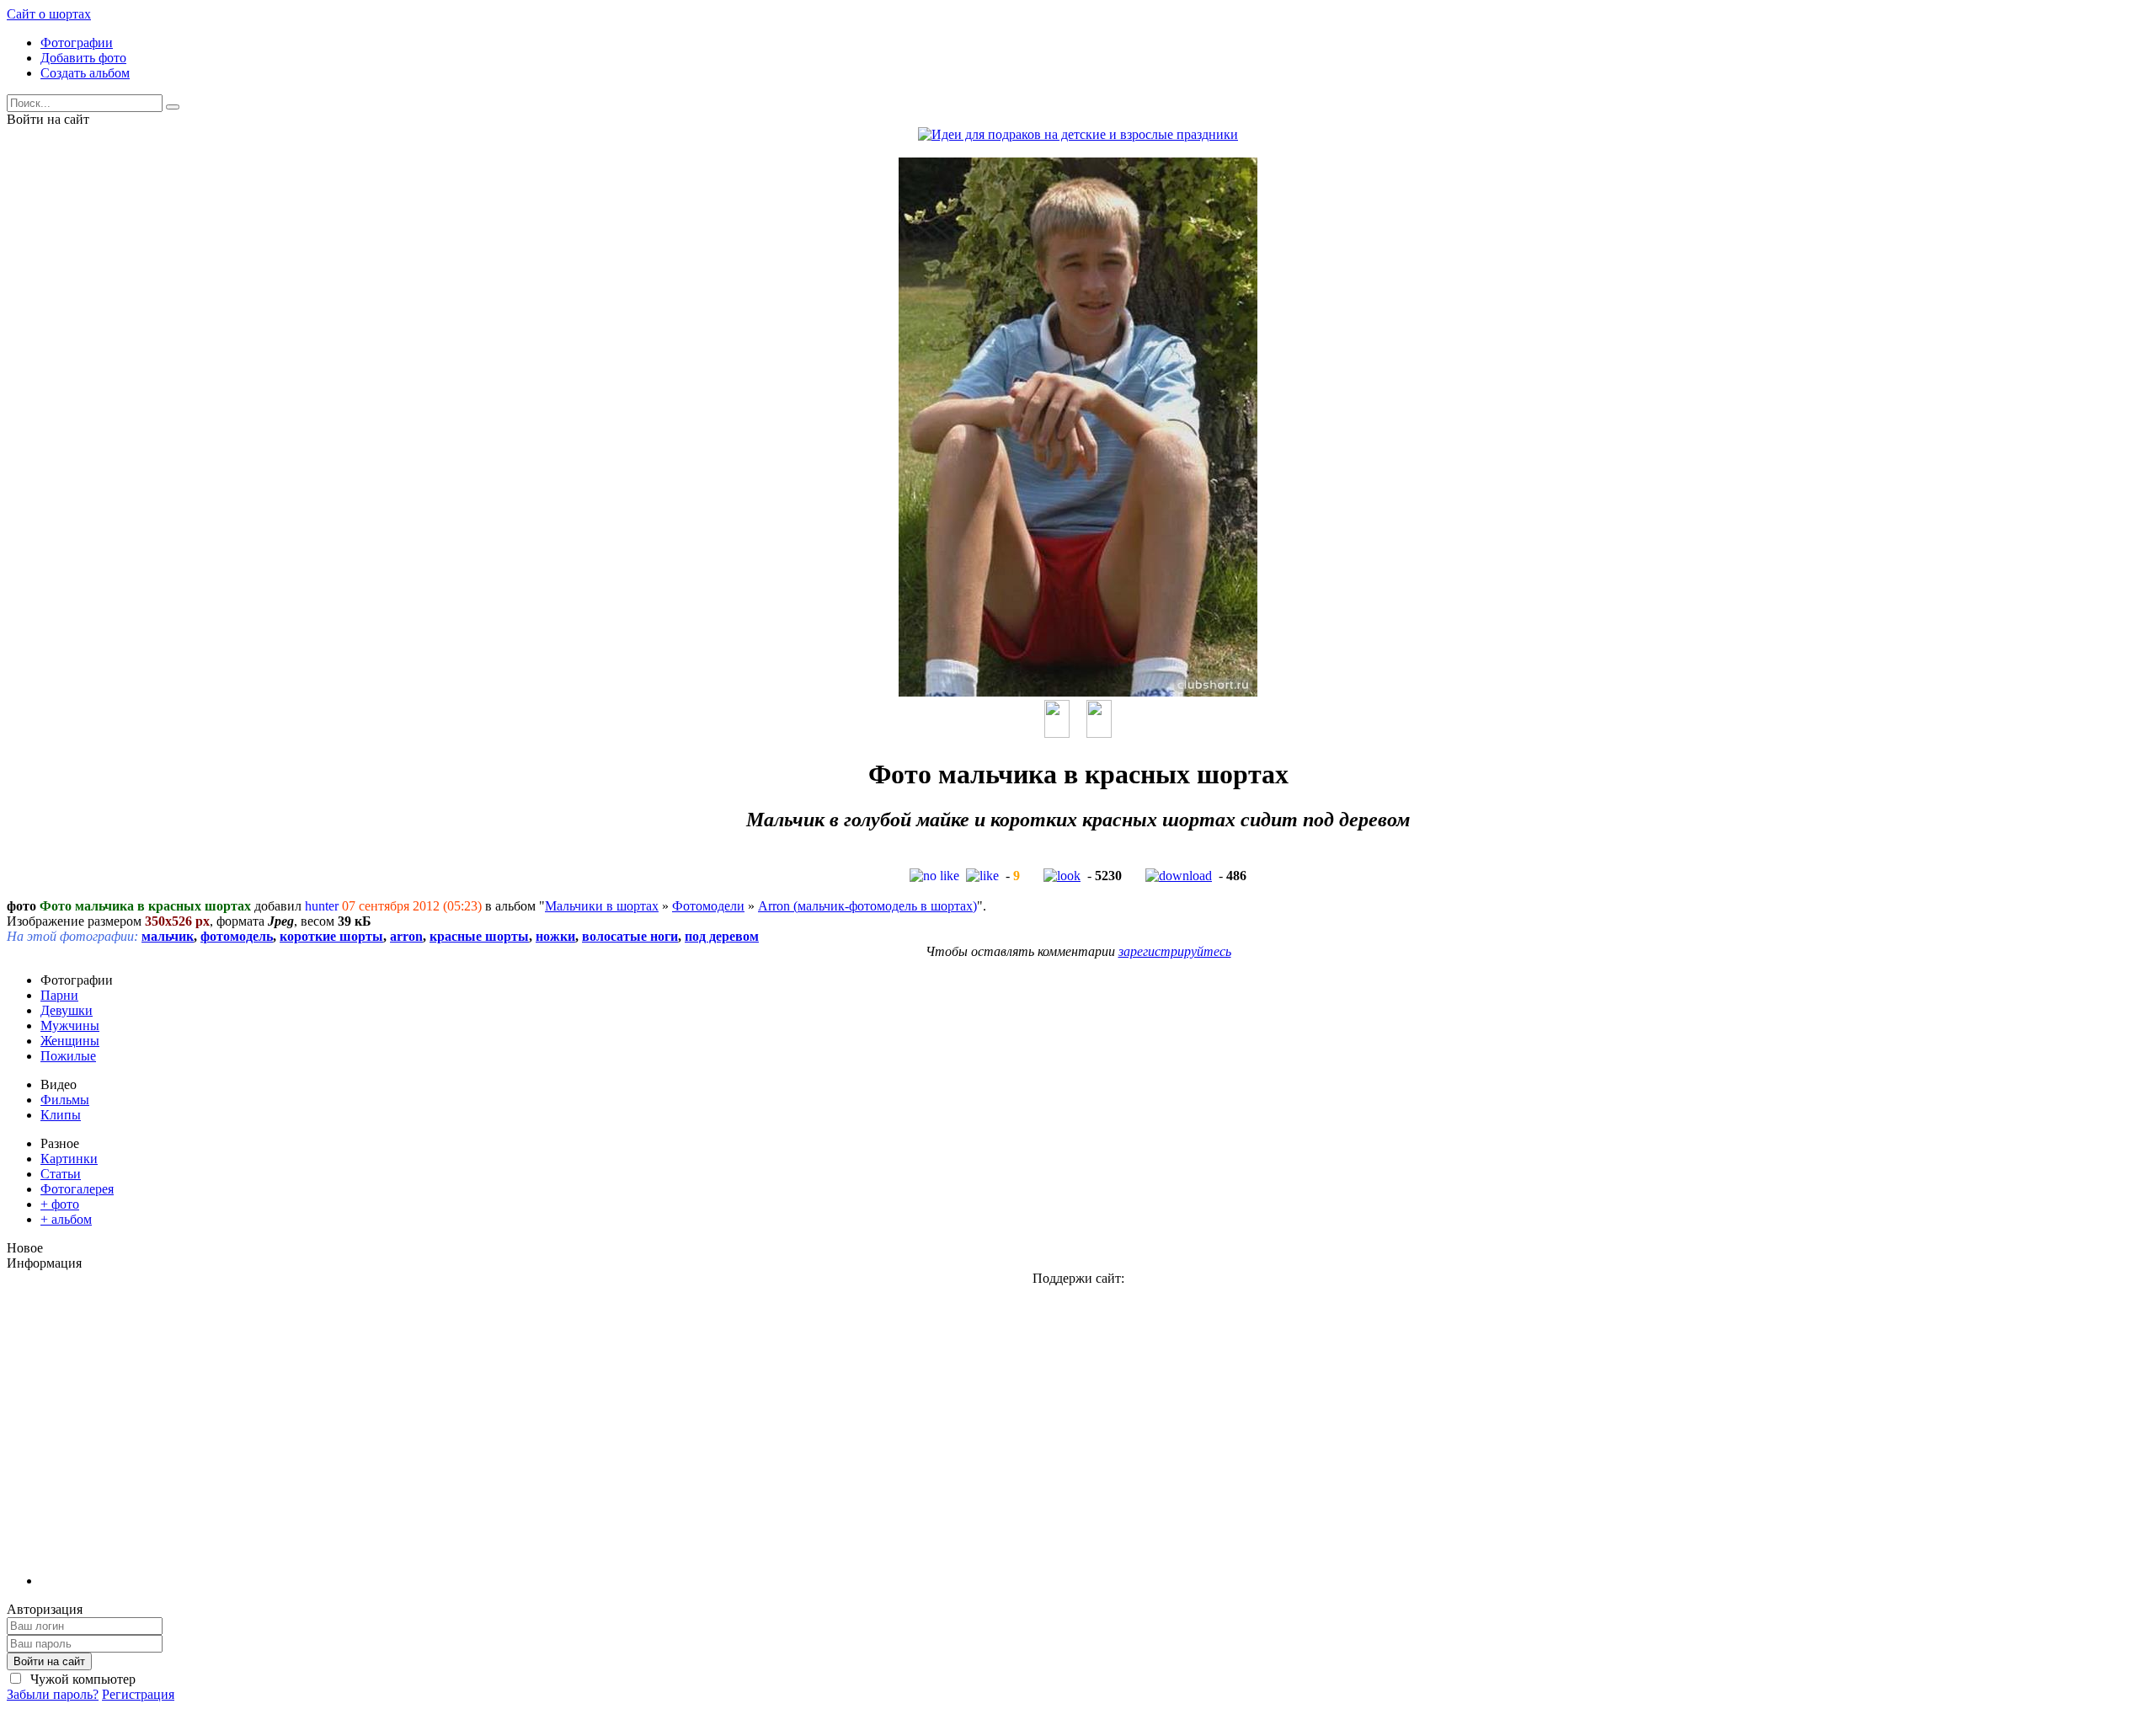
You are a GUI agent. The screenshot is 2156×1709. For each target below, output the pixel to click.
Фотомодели (708, 906)
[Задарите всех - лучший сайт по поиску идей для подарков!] (1078, 134)
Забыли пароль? (53, 1694)
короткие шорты (331, 936)
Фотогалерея (77, 1189)
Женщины (70, 1041)
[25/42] (1057, 733)
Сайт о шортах (49, 14)
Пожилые (68, 1056)
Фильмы (65, 1100)
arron (406, 936)
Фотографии (77, 43)
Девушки (67, 1010)
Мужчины (70, 1025)
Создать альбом (85, 73)
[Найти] (173, 107)
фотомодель (237, 936)
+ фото (60, 1204)
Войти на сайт (49, 1661)
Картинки (69, 1159)
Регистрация (138, 1694)
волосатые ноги (630, 936)
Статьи (61, 1174)
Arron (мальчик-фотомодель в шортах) (867, 906)
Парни (59, 995)
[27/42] (1099, 733)
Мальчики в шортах (602, 906)
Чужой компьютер (81, 1679)
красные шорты (479, 936)
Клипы (61, 1115)
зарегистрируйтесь (1175, 951)
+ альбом (66, 1219)
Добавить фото (83, 58)
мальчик (168, 936)
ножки (555, 936)
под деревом (722, 936)
